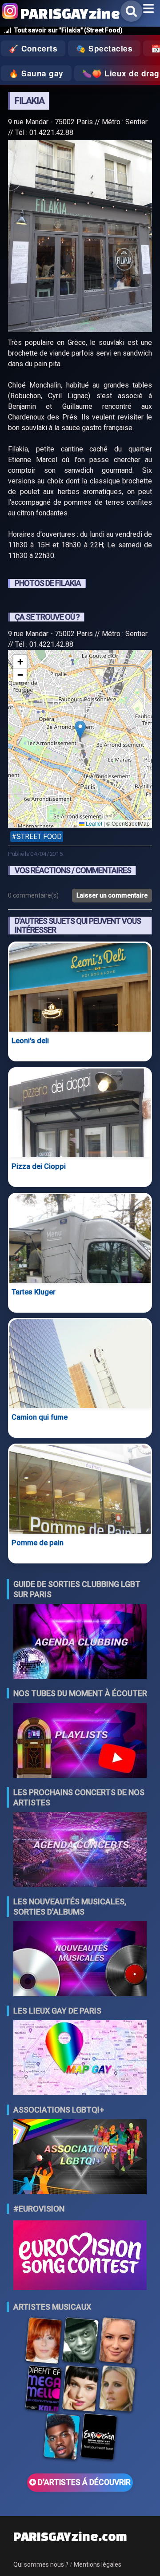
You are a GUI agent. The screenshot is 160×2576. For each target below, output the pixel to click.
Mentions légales (98, 2564)
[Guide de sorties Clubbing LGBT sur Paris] (80, 1642)
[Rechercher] (131, 11)
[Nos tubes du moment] (80, 1741)
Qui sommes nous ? (41, 2564)
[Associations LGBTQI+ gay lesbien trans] (80, 2158)
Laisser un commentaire (112, 895)
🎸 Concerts (33, 48)
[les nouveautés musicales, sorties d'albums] (80, 1960)
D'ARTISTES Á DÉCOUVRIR (83, 2482)
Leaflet (93, 823)
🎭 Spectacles (104, 48)
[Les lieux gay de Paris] (80, 2059)
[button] (80, 730)
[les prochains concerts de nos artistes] (80, 1850)
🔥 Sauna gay (36, 73)
